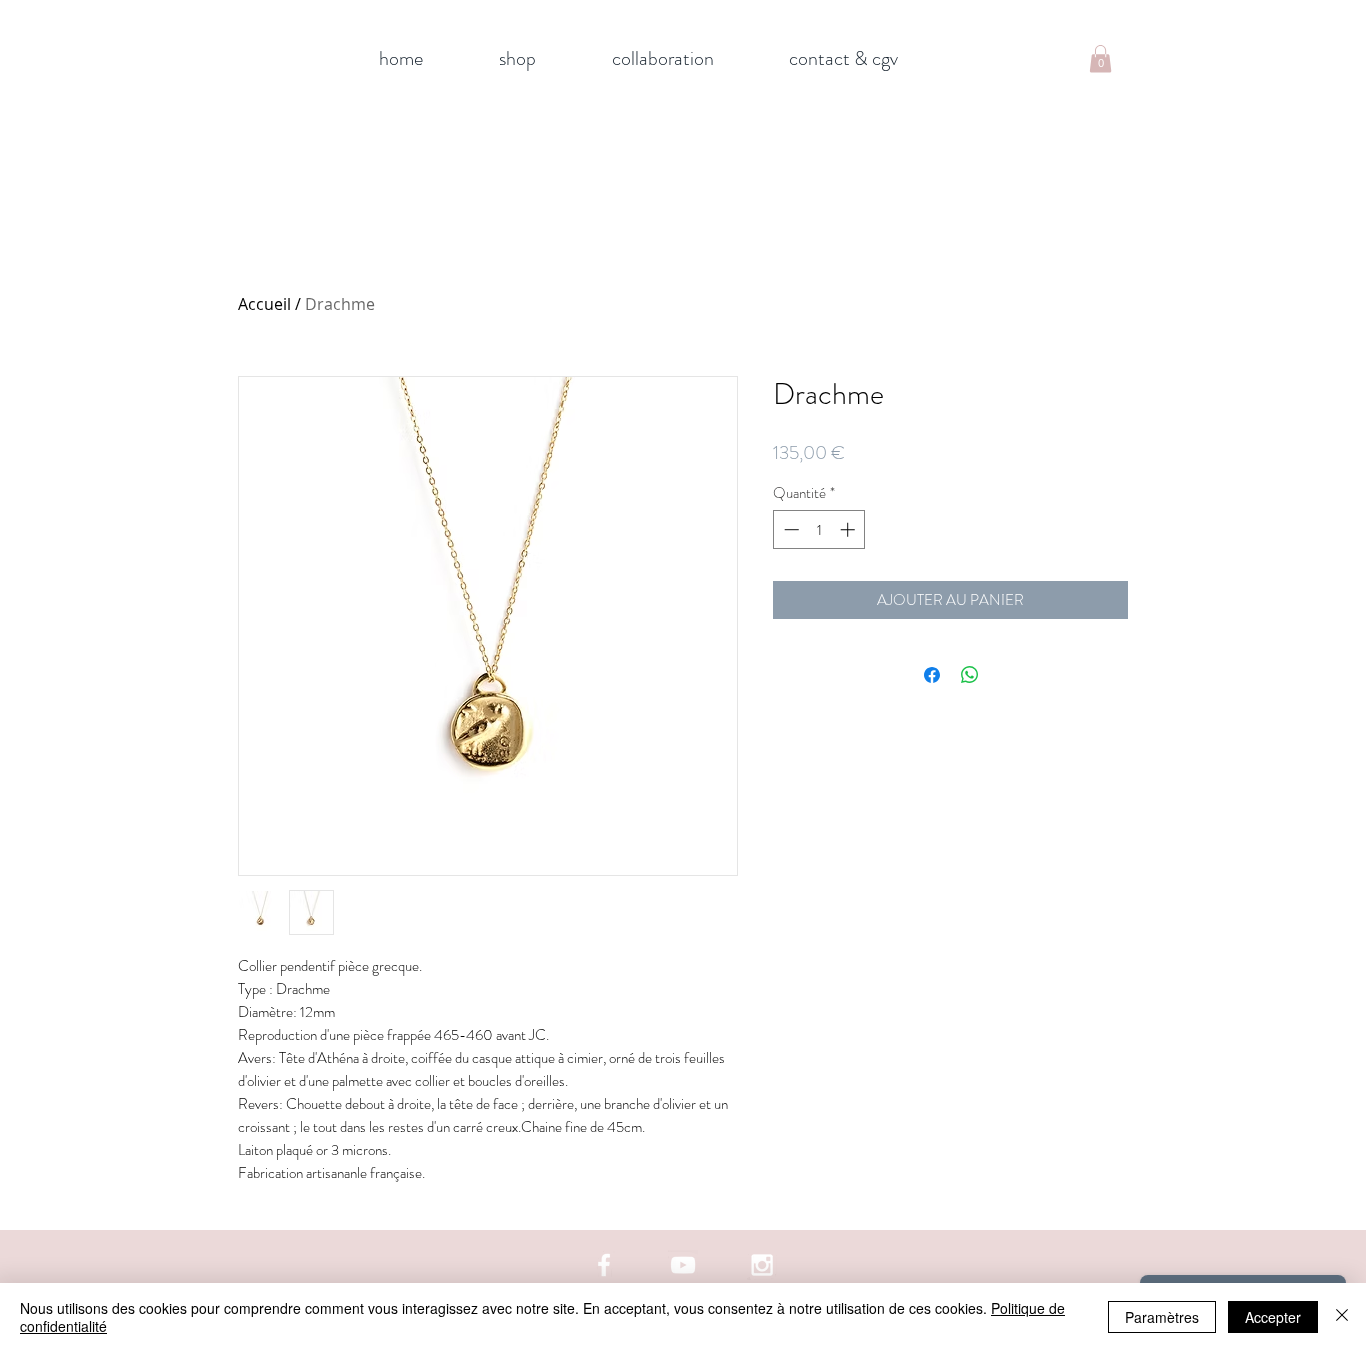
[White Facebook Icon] (604, 1265)
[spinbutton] (819, 529)
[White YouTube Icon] (683, 1265)
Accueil (264, 304)
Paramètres (1162, 1317)
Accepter (1273, 1317)
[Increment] (849, 529)
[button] (1100, 58)
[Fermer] (1342, 1317)
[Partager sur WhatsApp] (970, 675)
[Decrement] (789, 529)
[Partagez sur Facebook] (932, 675)
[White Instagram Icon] (762, 1265)
